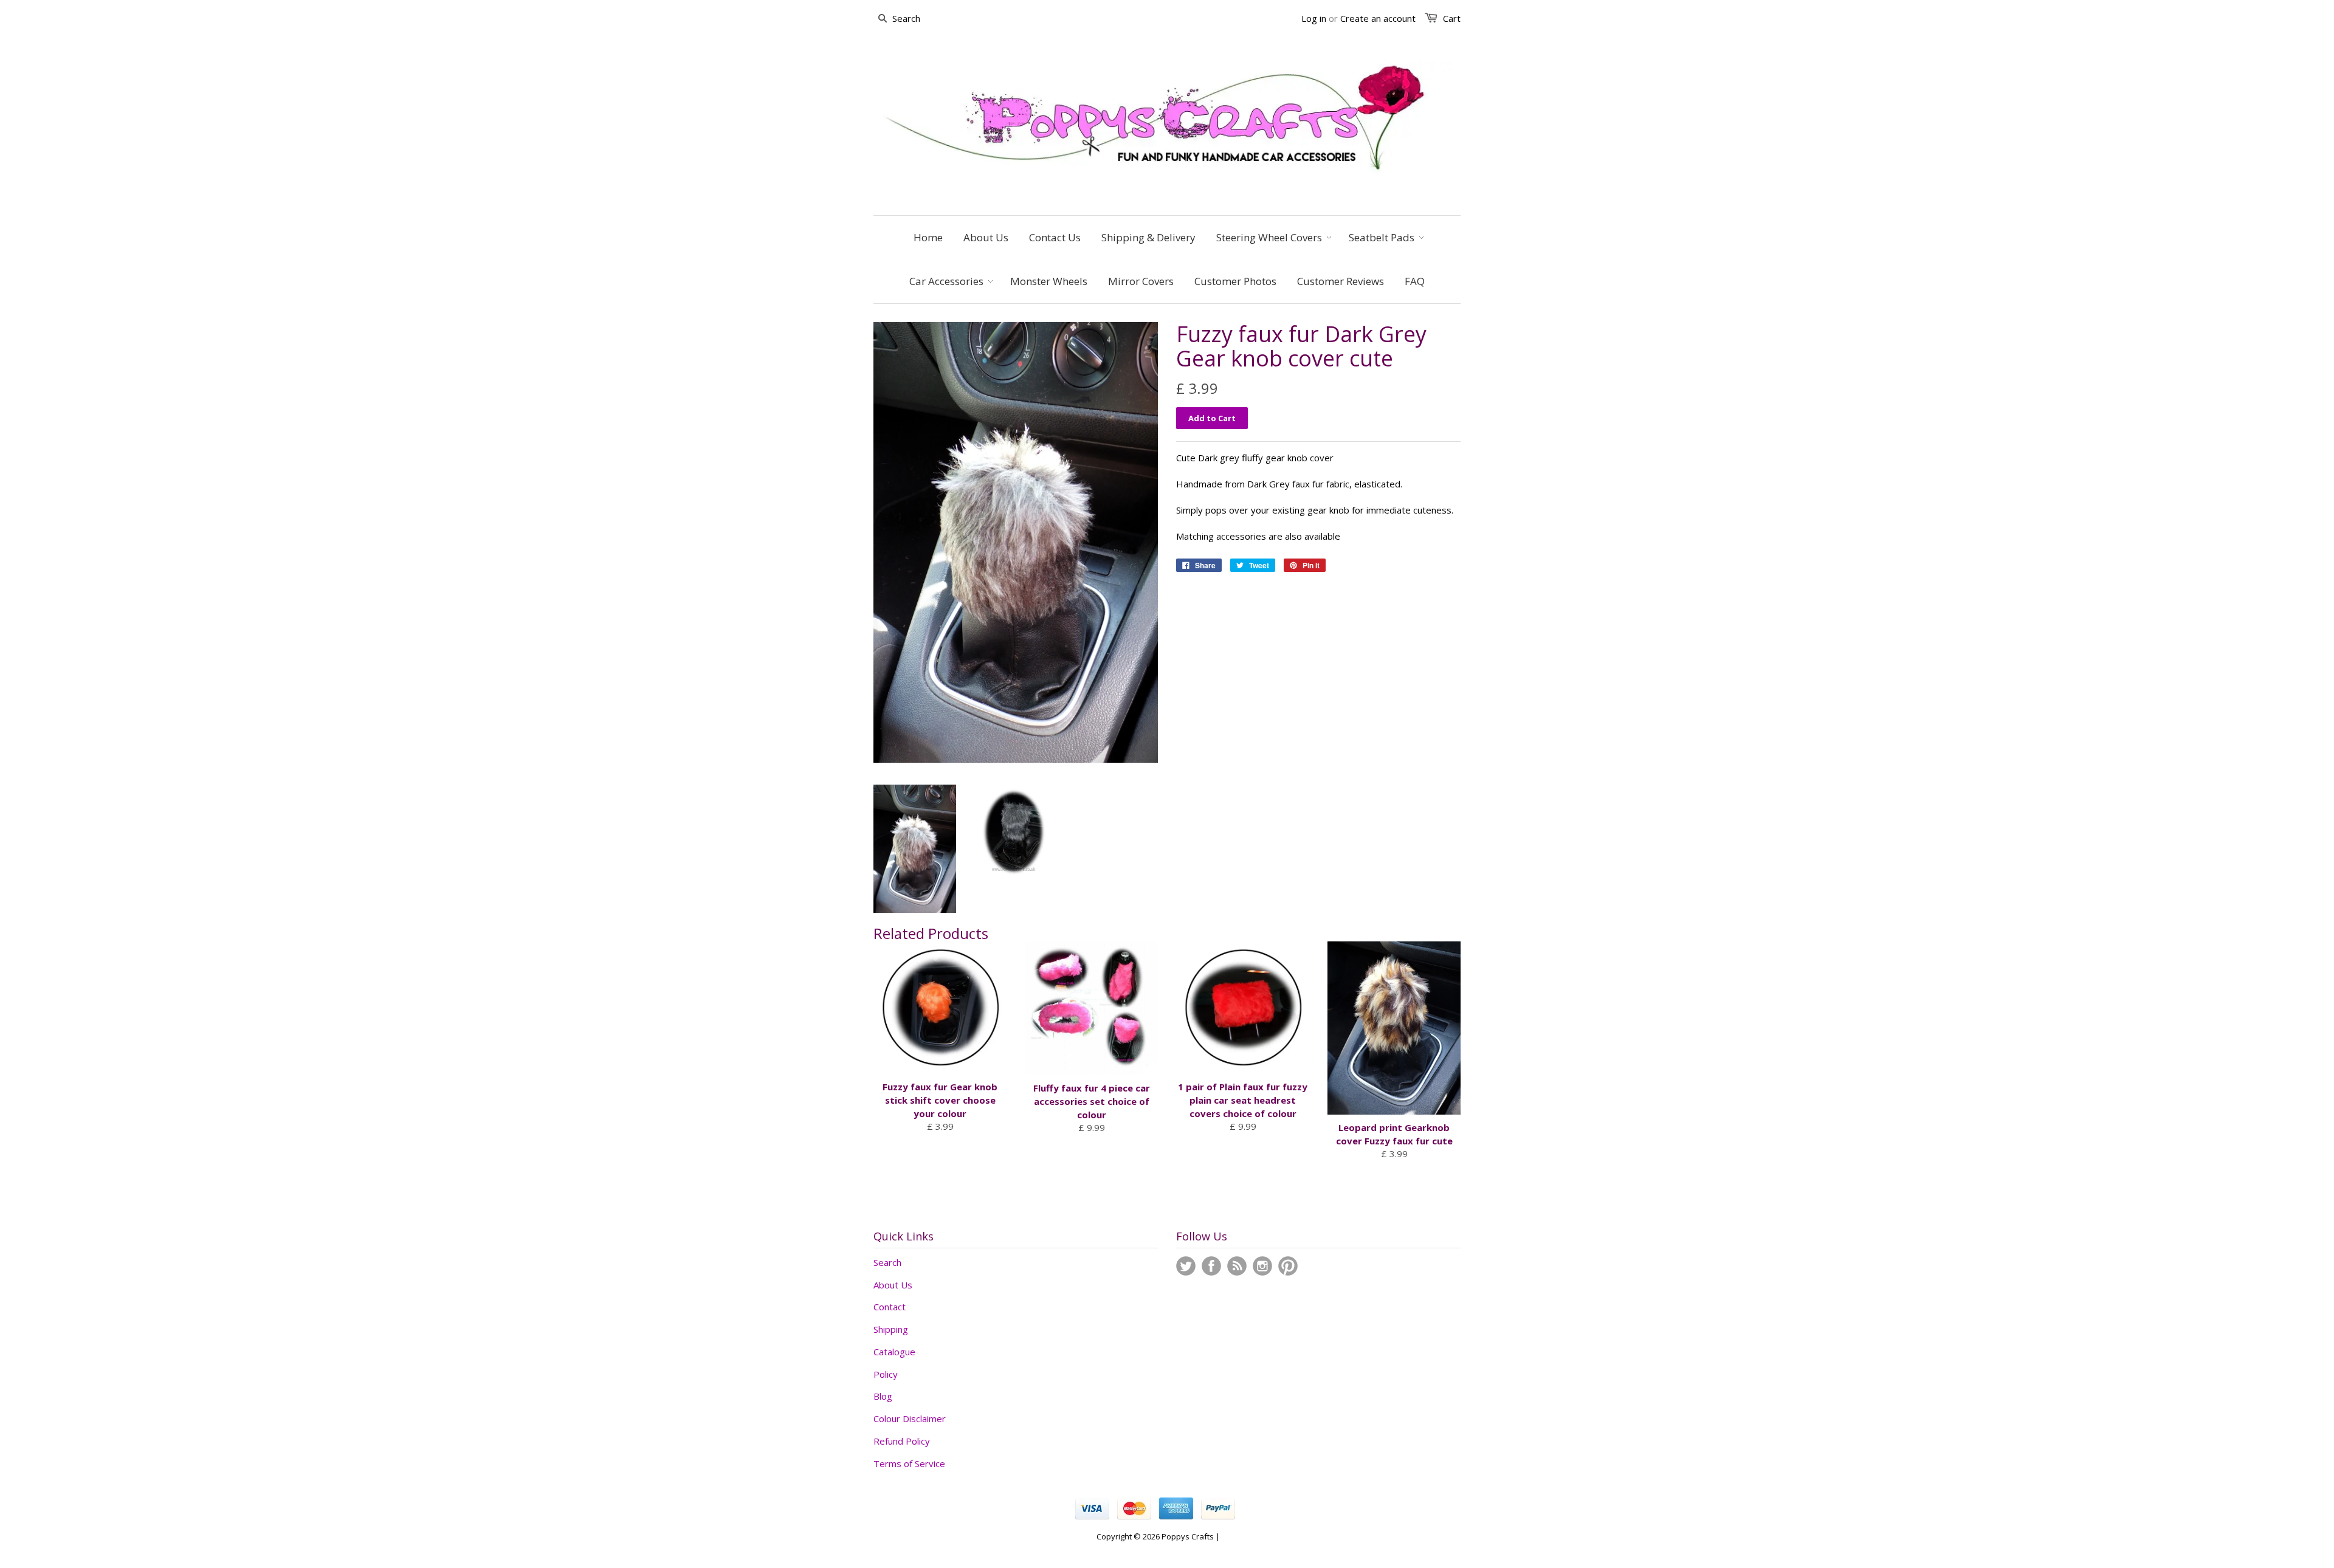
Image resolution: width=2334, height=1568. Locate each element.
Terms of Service (909, 1463)
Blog (883, 1396)
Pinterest (1288, 1266)
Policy (886, 1374)
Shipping (891, 1329)
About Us (893, 1285)
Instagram (1262, 1266)
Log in (1314, 18)
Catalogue (894, 1352)
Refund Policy (902, 1441)
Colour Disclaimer (910, 1418)
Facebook (1211, 1266)
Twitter (1186, 1266)
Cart (1452, 18)
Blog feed (1237, 1266)
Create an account (1378, 18)
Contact (890, 1307)
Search (887, 1262)
